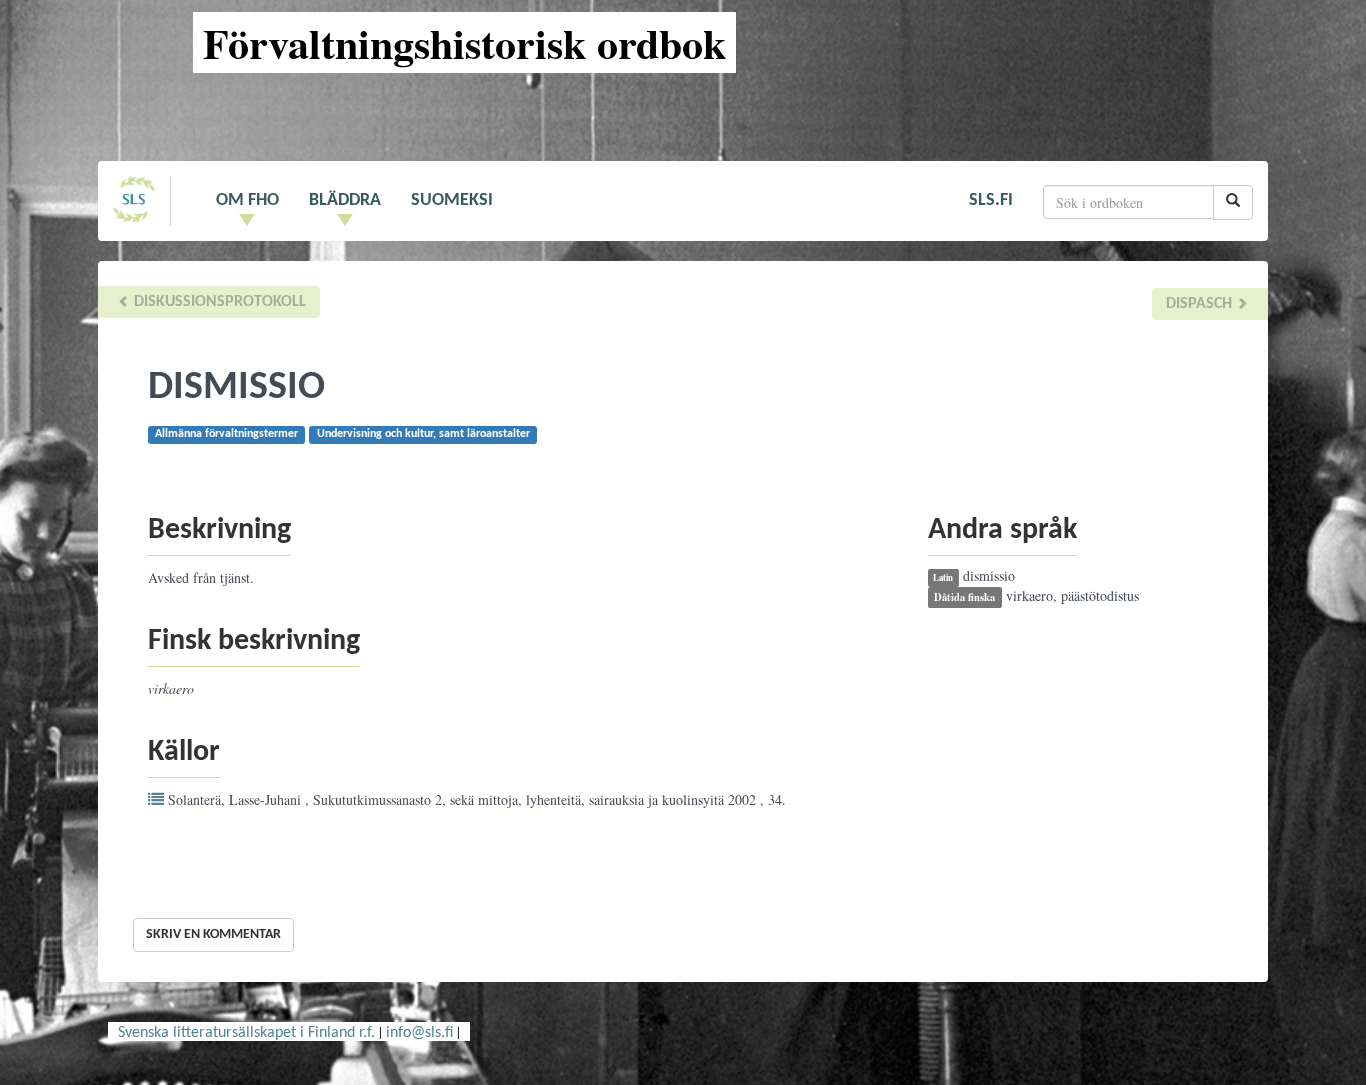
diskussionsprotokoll (218, 302)
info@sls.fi (419, 1033)
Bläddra (345, 200)
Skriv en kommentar (213, 934)
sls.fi (991, 200)
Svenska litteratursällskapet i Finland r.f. (246, 1033)
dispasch (1201, 304)
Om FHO (247, 200)
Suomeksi (452, 200)
